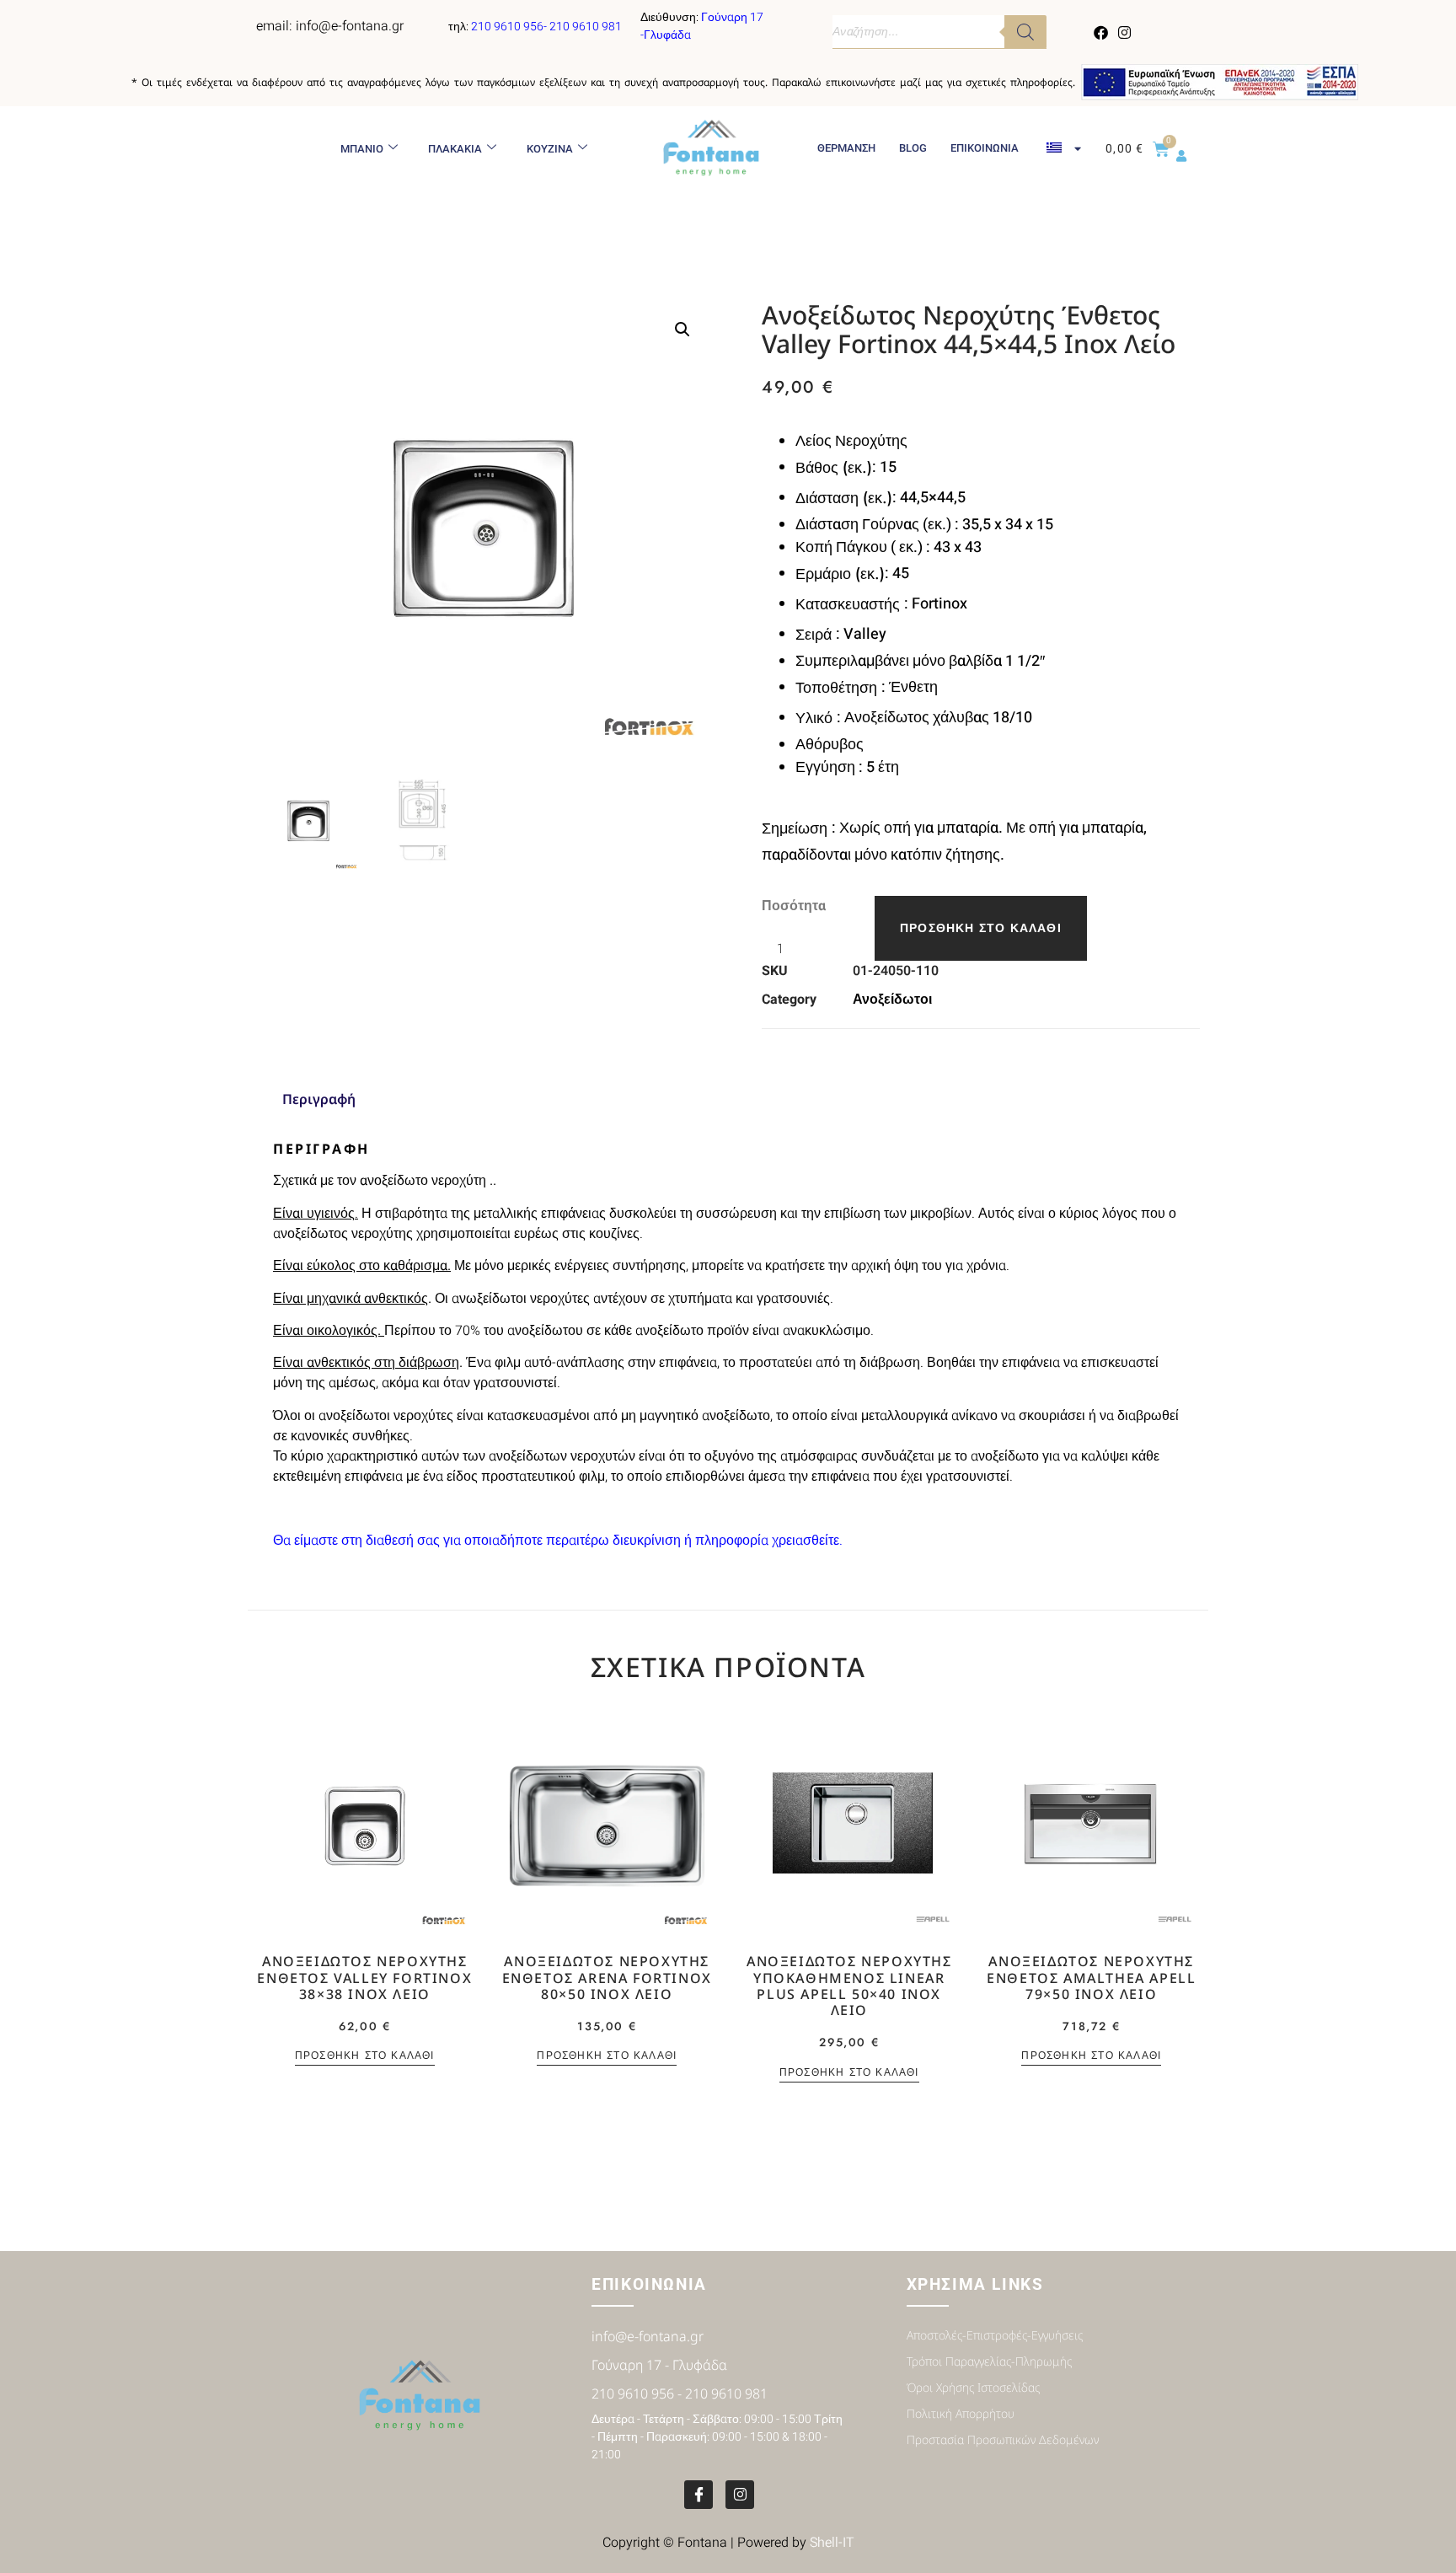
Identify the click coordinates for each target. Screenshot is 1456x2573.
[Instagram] (1124, 32)
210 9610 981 (586, 27)
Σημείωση (797, 828)
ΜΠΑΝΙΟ (362, 149)
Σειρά (816, 635)
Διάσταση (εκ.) (844, 498)
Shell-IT (832, 2543)
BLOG (913, 148)
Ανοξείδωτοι (892, 1000)
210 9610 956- (510, 27)
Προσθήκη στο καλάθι (981, 928)
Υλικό (816, 718)
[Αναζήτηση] (1025, 32)
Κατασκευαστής (850, 604)
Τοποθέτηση (838, 688)
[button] (682, 330)
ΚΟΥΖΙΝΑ (550, 149)
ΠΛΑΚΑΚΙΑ (455, 149)
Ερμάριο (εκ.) (840, 574)
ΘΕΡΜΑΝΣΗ (846, 148)
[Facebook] (1101, 32)
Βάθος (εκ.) (834, 468)
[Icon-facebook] (699, 2495)
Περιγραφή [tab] (319, 1099)
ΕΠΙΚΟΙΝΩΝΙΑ (985, 148)
